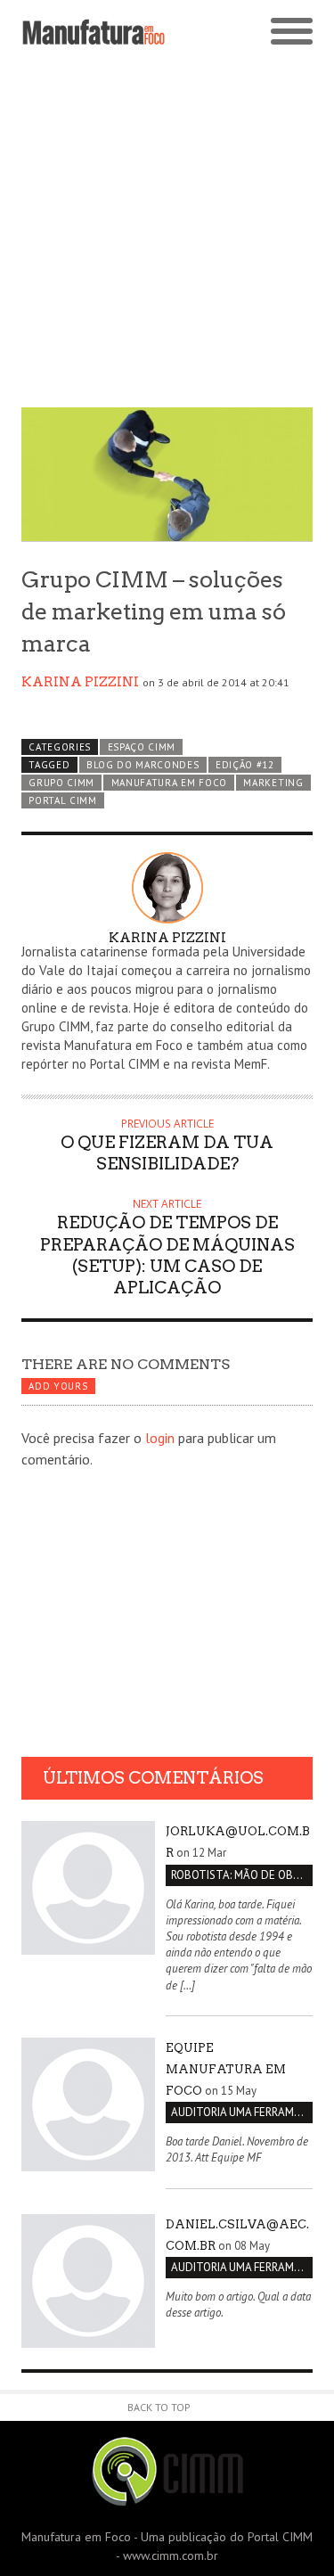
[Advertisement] (167, 231)
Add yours (58, 1386)
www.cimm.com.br (171, 2555)
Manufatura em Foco (169, 783)
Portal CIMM (63, 800)
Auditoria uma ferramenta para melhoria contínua (242, 2112)
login (160, 1438)
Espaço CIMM (142, 747)
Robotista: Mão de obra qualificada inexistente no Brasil (242, 1875)
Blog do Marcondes (143, 765)
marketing (273, 783)
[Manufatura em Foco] (94, 32)
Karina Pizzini (80, 682)
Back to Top (159, 2407)
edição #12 (245, 765)
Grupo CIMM (61, 783)
